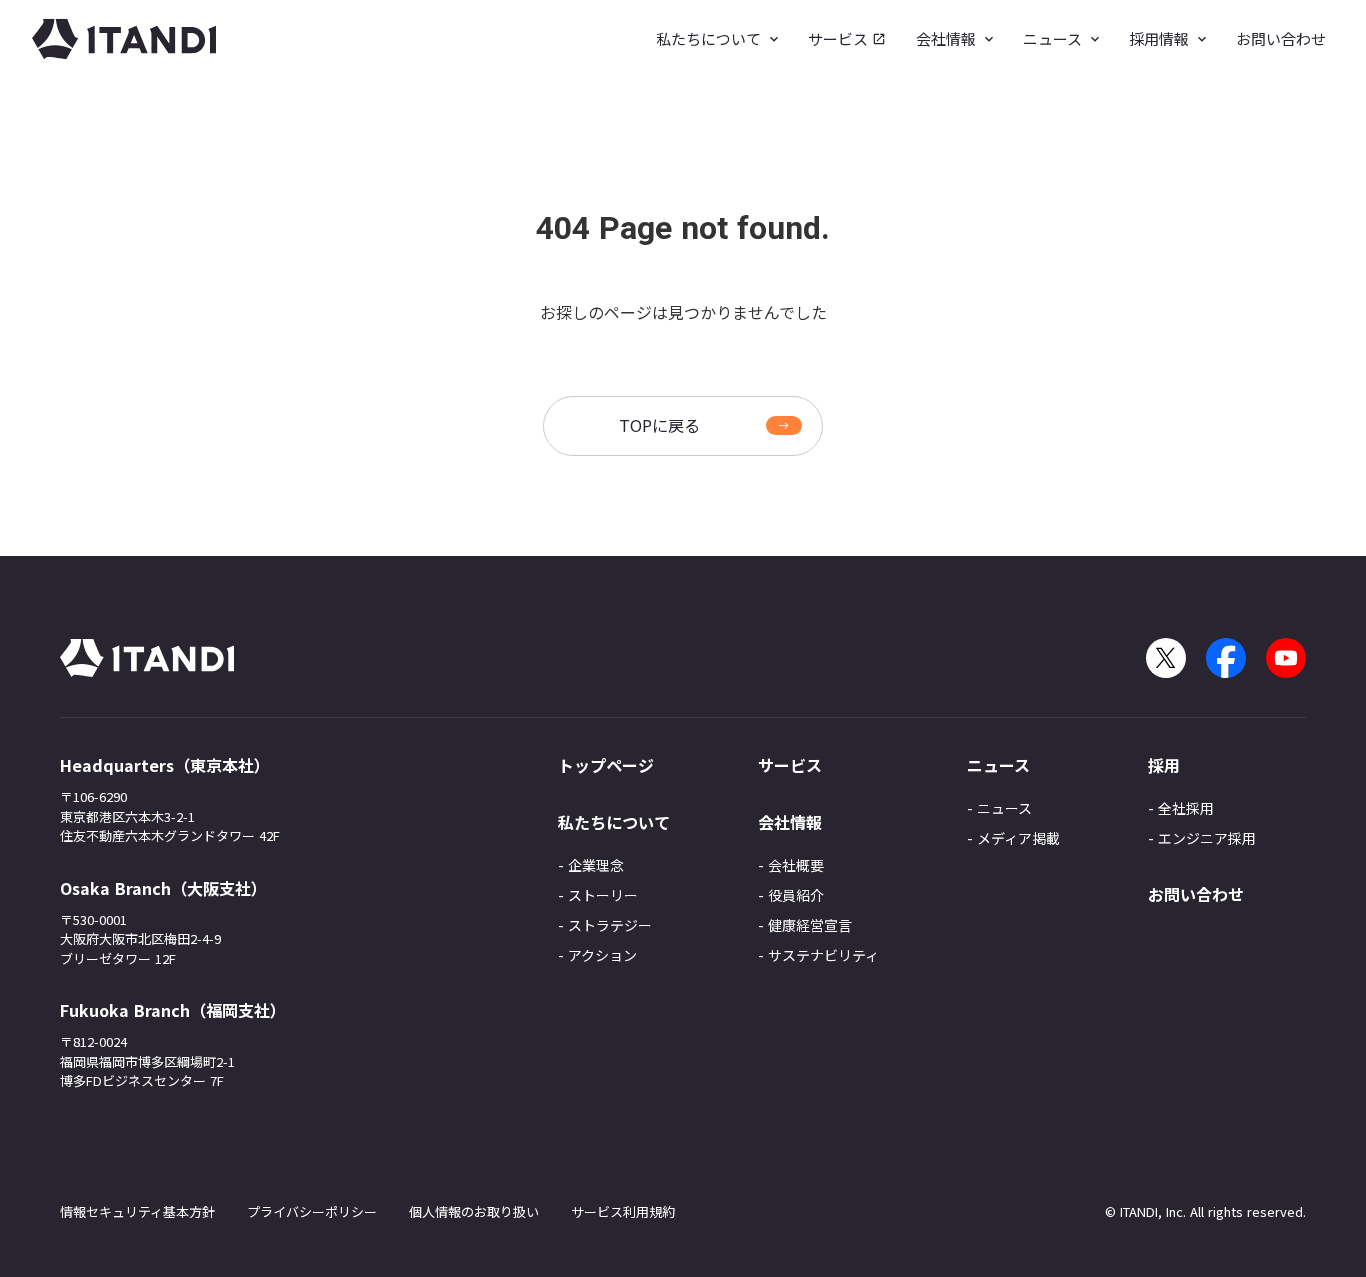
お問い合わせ (1196, 894)
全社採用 (1186, 808)
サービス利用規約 (623, 1211)
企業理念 (596, 865)
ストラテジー (610, 925)
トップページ (606, 765)
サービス (790, 765)
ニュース (1004, 808)
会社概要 (796, 865)
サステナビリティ (823, 955)
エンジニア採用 (1207, 838)
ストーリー (603, 895)
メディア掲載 (1018, 838)
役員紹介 (796, 895)
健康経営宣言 (810, 925)
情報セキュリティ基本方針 (137, 1211)
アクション (602, 955)
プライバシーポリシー (312, 1211)
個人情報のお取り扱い (474, 1211)
